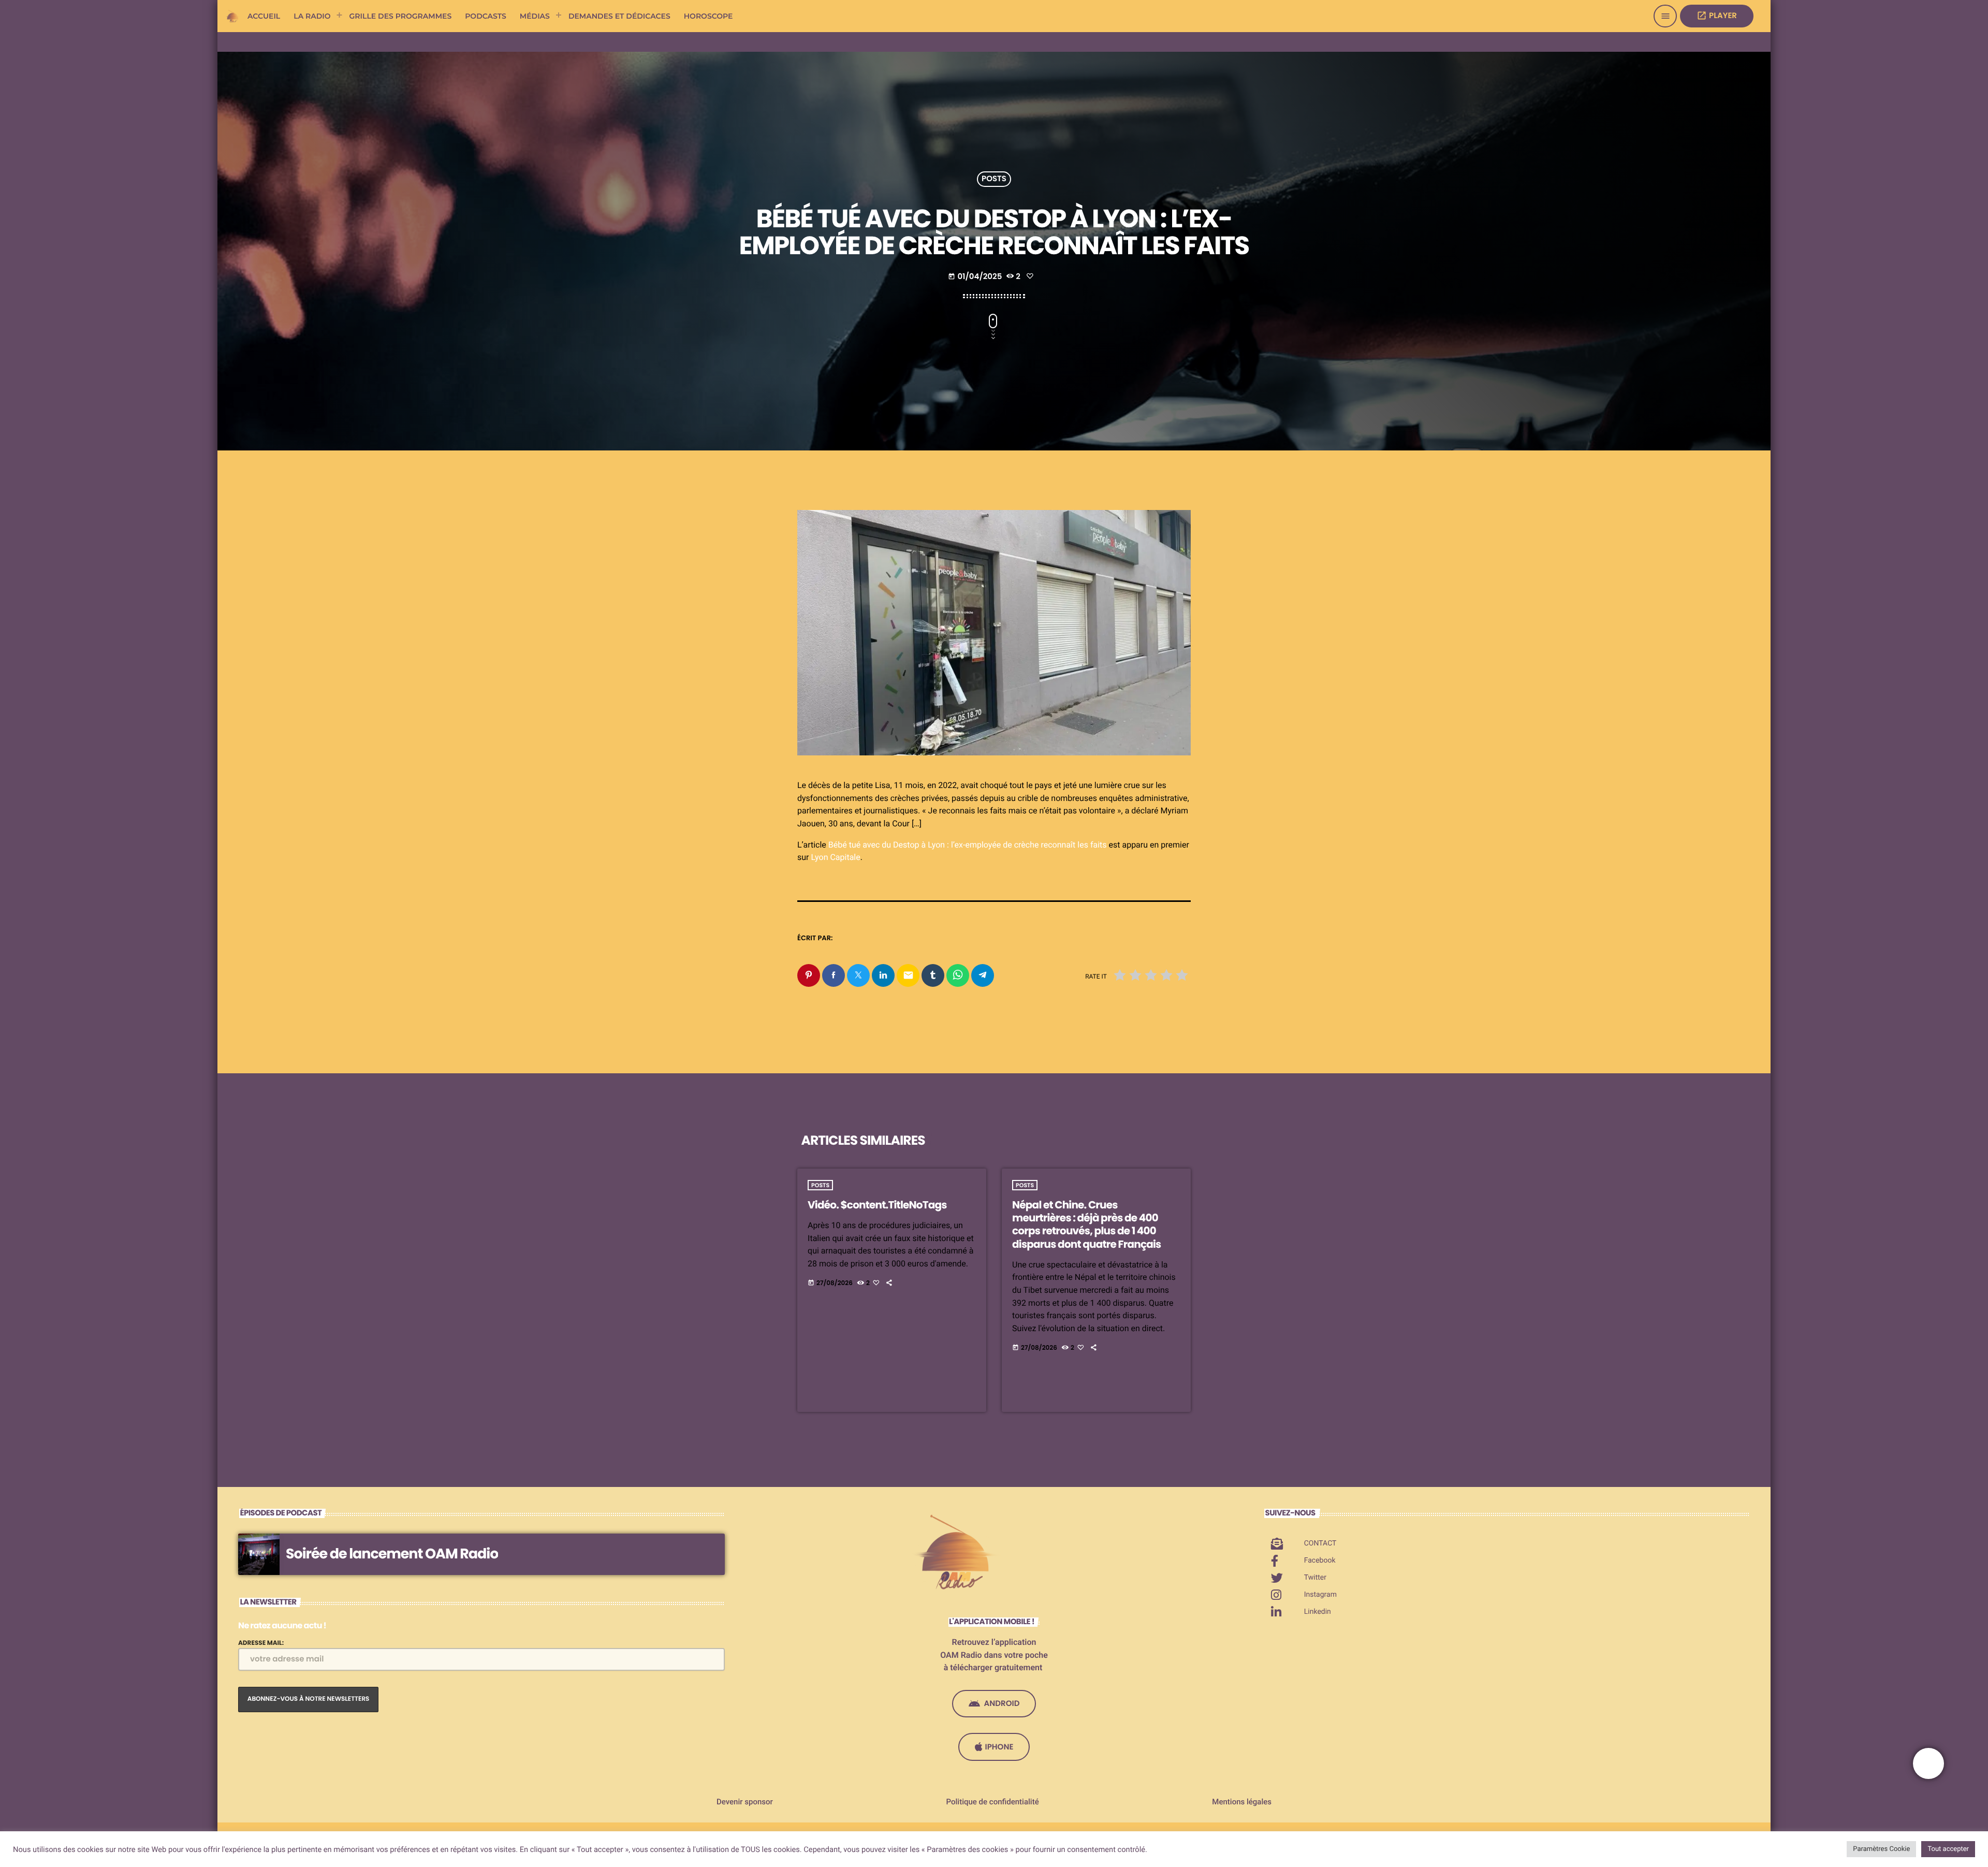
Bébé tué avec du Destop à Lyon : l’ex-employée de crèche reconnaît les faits (968, 845)
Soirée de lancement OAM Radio (392, 1554)
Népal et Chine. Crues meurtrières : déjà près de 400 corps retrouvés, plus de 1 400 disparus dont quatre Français (1086, 1224)
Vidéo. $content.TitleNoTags (877, 1205)
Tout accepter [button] (1948, 1849)
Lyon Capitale (835, 857)
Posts (994, 179)
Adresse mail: (261, 1643)
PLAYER (1717, 16)
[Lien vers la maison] (233, 16)
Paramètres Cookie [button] (1881, 1849)
